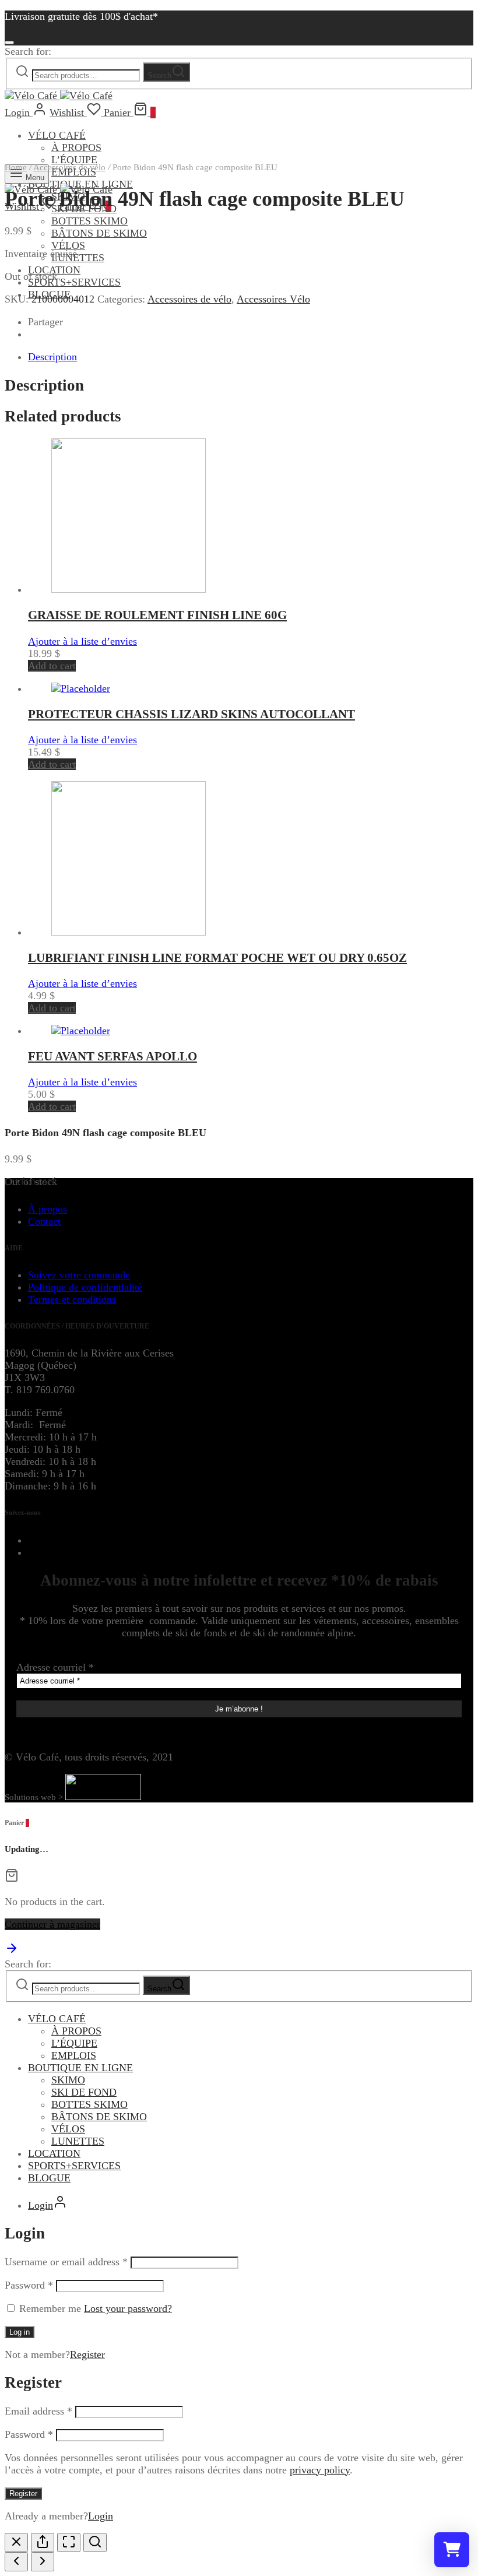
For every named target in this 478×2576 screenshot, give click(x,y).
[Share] (43, 2542)
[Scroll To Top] (12, 1952)
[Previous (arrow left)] (16, 2562)
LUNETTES (78, 258)
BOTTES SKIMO (89, 221)
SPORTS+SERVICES (74, 282)
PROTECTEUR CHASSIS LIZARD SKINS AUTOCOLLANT (191, 714)
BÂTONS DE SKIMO (99, 233)
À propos (48, 1209)
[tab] (251, 357)
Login (101, 2516)
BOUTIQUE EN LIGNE (80, 2068)
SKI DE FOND (84, 2092)
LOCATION (54, 270)
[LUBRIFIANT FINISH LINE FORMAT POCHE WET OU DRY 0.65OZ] (129, 932)
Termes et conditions (72, 1299)
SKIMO (68, 2080)
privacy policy (320, 2470)
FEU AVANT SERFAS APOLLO (113, 1056)
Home (16, 167)
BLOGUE (49, 2178)
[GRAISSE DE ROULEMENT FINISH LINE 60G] (129, 589)
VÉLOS (68, 245)
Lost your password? (128, 2308)
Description (52, 357)
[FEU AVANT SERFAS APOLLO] (81, 1031)
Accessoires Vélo (273, 299)
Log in (20, 2332)
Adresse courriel (55, 1667)
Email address (38, 2411)
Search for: (28, 51)
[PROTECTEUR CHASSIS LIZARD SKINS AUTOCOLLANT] (81, 688)
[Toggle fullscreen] (69, 2542)
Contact (44, 1221)
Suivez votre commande (79, 1275)
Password (29, 2285)
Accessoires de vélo (69, 167)
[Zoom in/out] (95, 2542)
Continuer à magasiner (52, 1924)
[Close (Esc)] (16, 2542)
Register (87, 2354)
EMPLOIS (74, 2055)
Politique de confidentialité (85, 1287)
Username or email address (66, 2262)
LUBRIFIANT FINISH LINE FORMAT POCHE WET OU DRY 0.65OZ (217, 958)
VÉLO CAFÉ (57, 135)
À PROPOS (76, 147)
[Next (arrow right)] (43, 2562)
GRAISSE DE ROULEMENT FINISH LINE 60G (157, 615)
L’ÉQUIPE (74, 2043)
